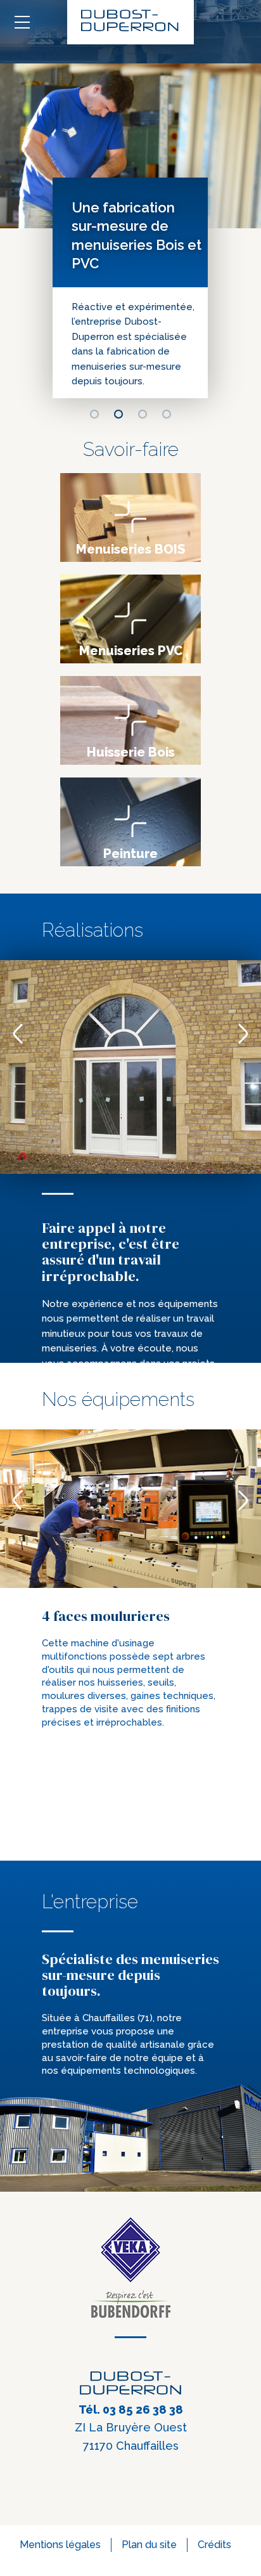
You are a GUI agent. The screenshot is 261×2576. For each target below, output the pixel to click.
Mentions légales (60, 2545)
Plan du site (149, 2545)
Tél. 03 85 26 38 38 (131, 2410)
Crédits (214, 2545)
